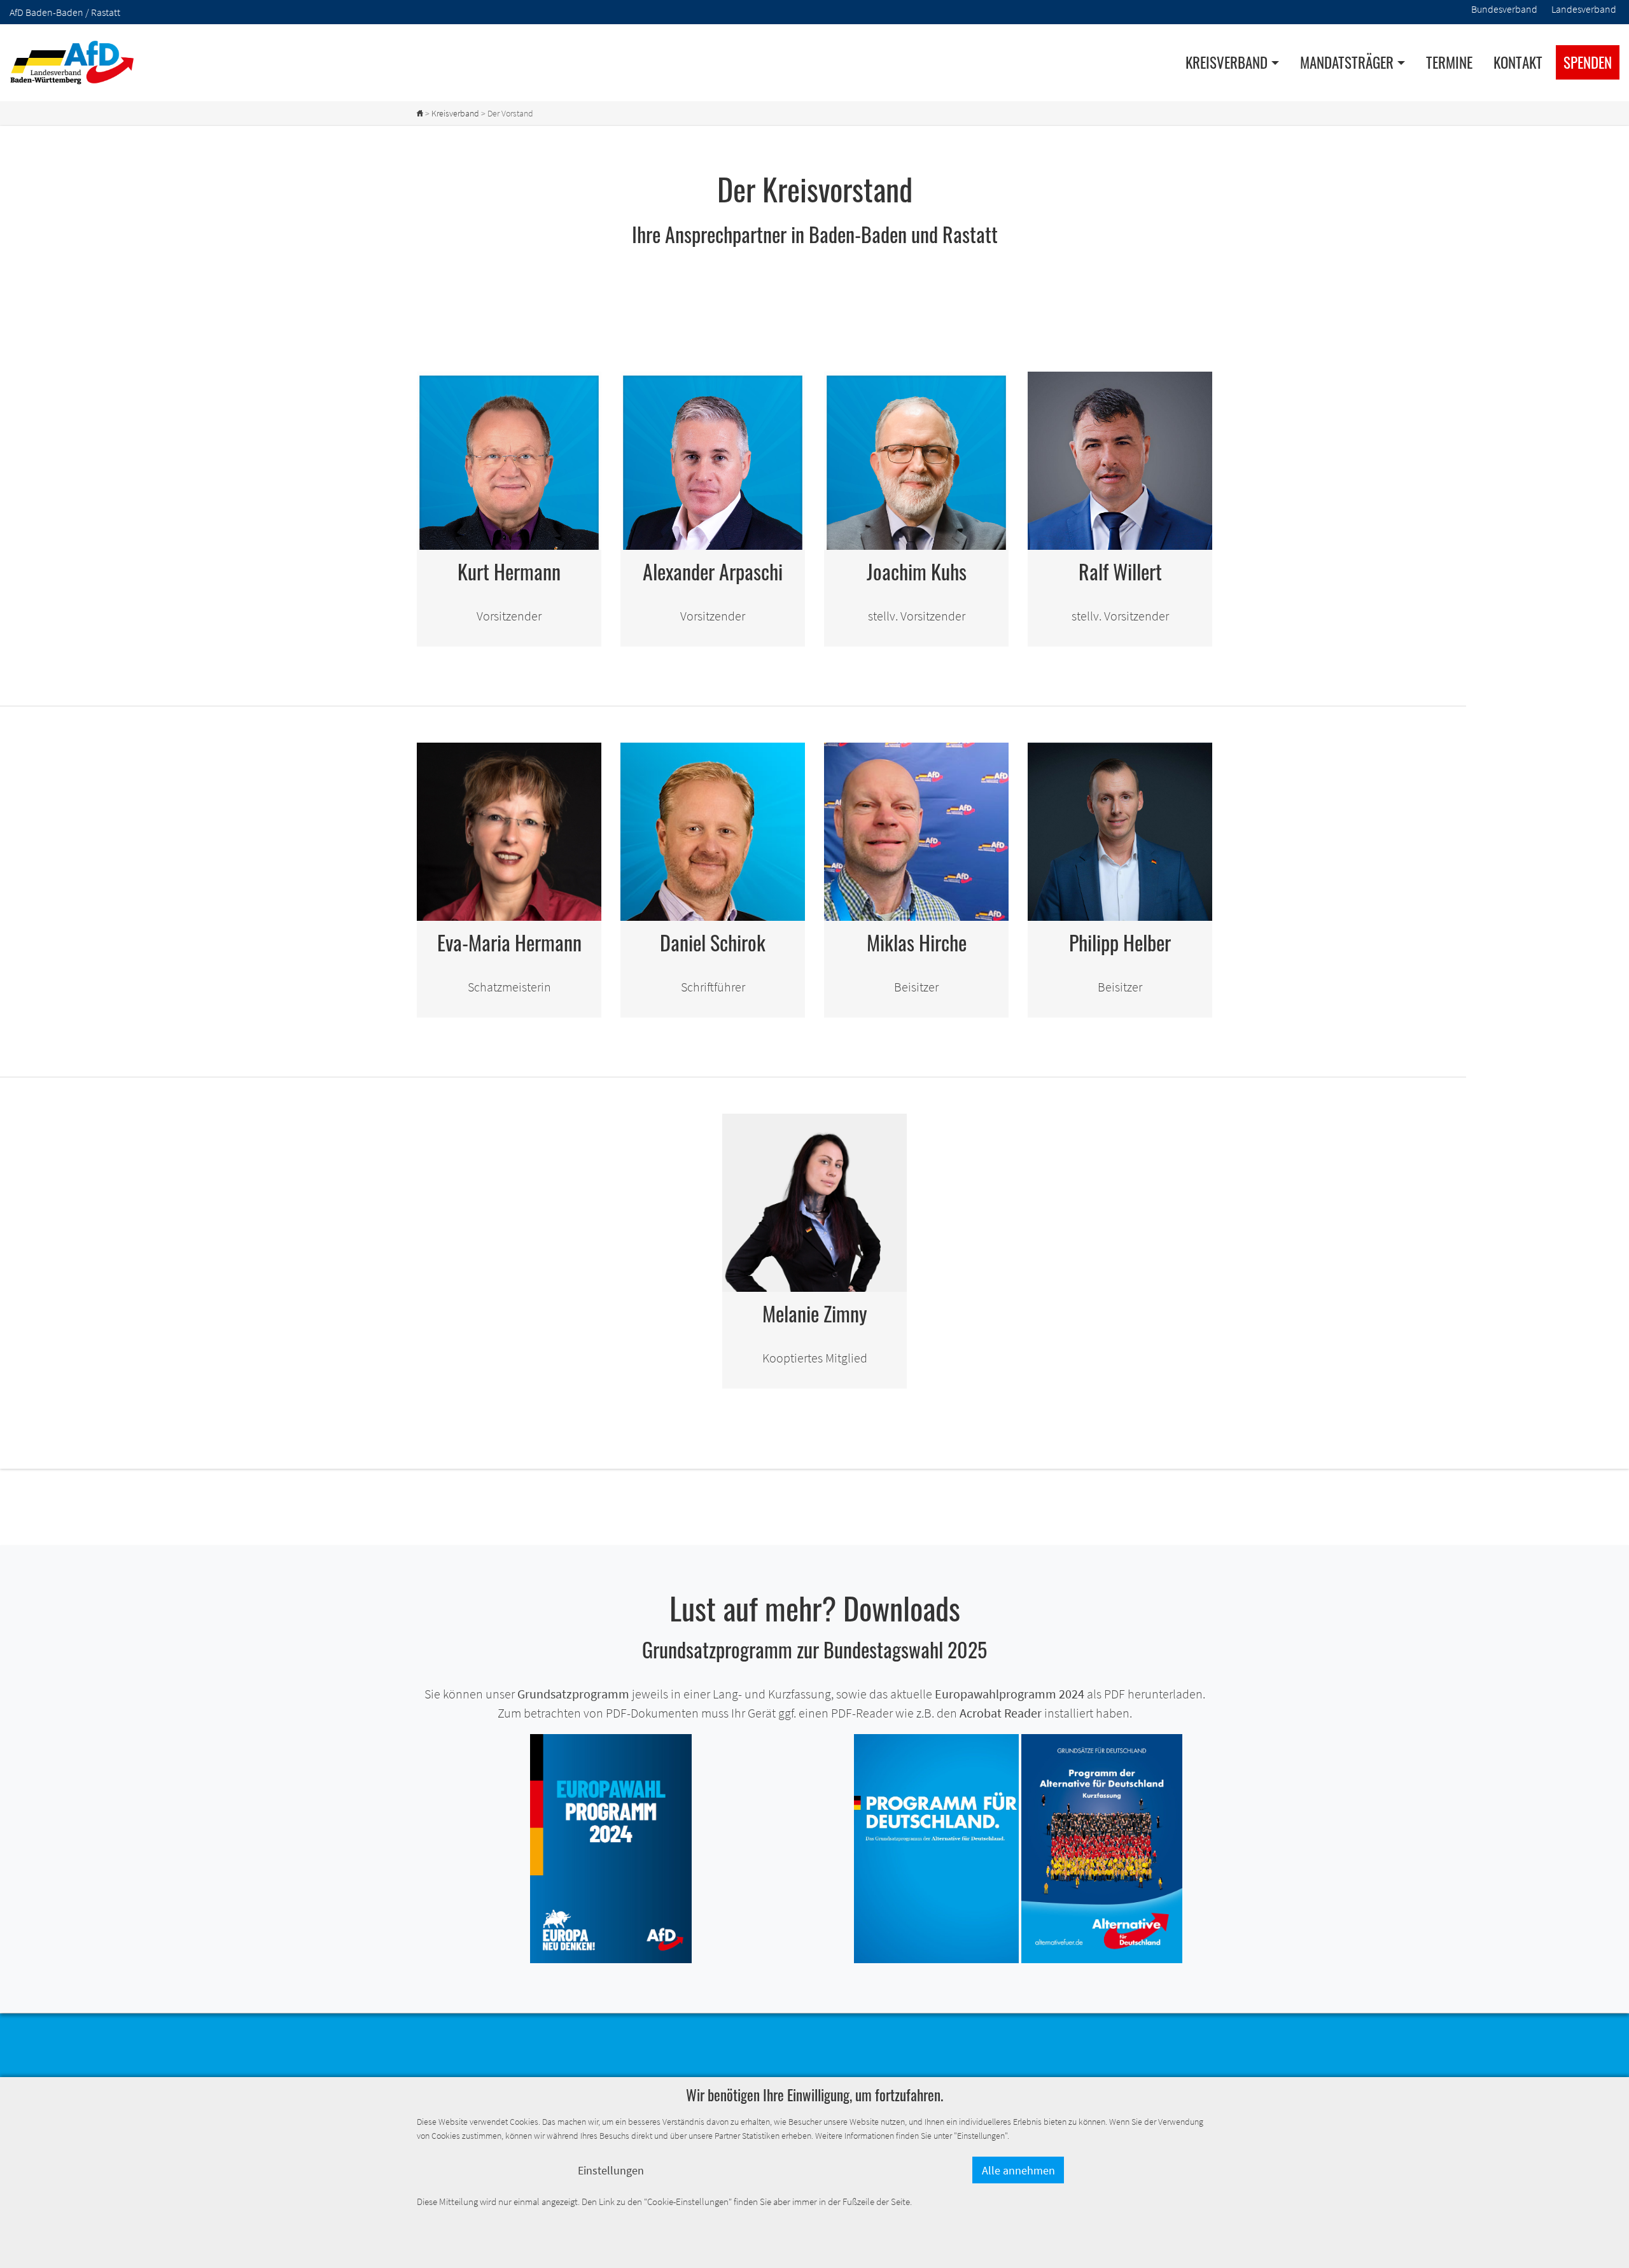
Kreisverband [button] (1227, 62)
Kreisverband (455, 113)
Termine (1449, 62)
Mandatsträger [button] (1347, 62)
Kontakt (1518, 62)
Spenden (1588, 62)
